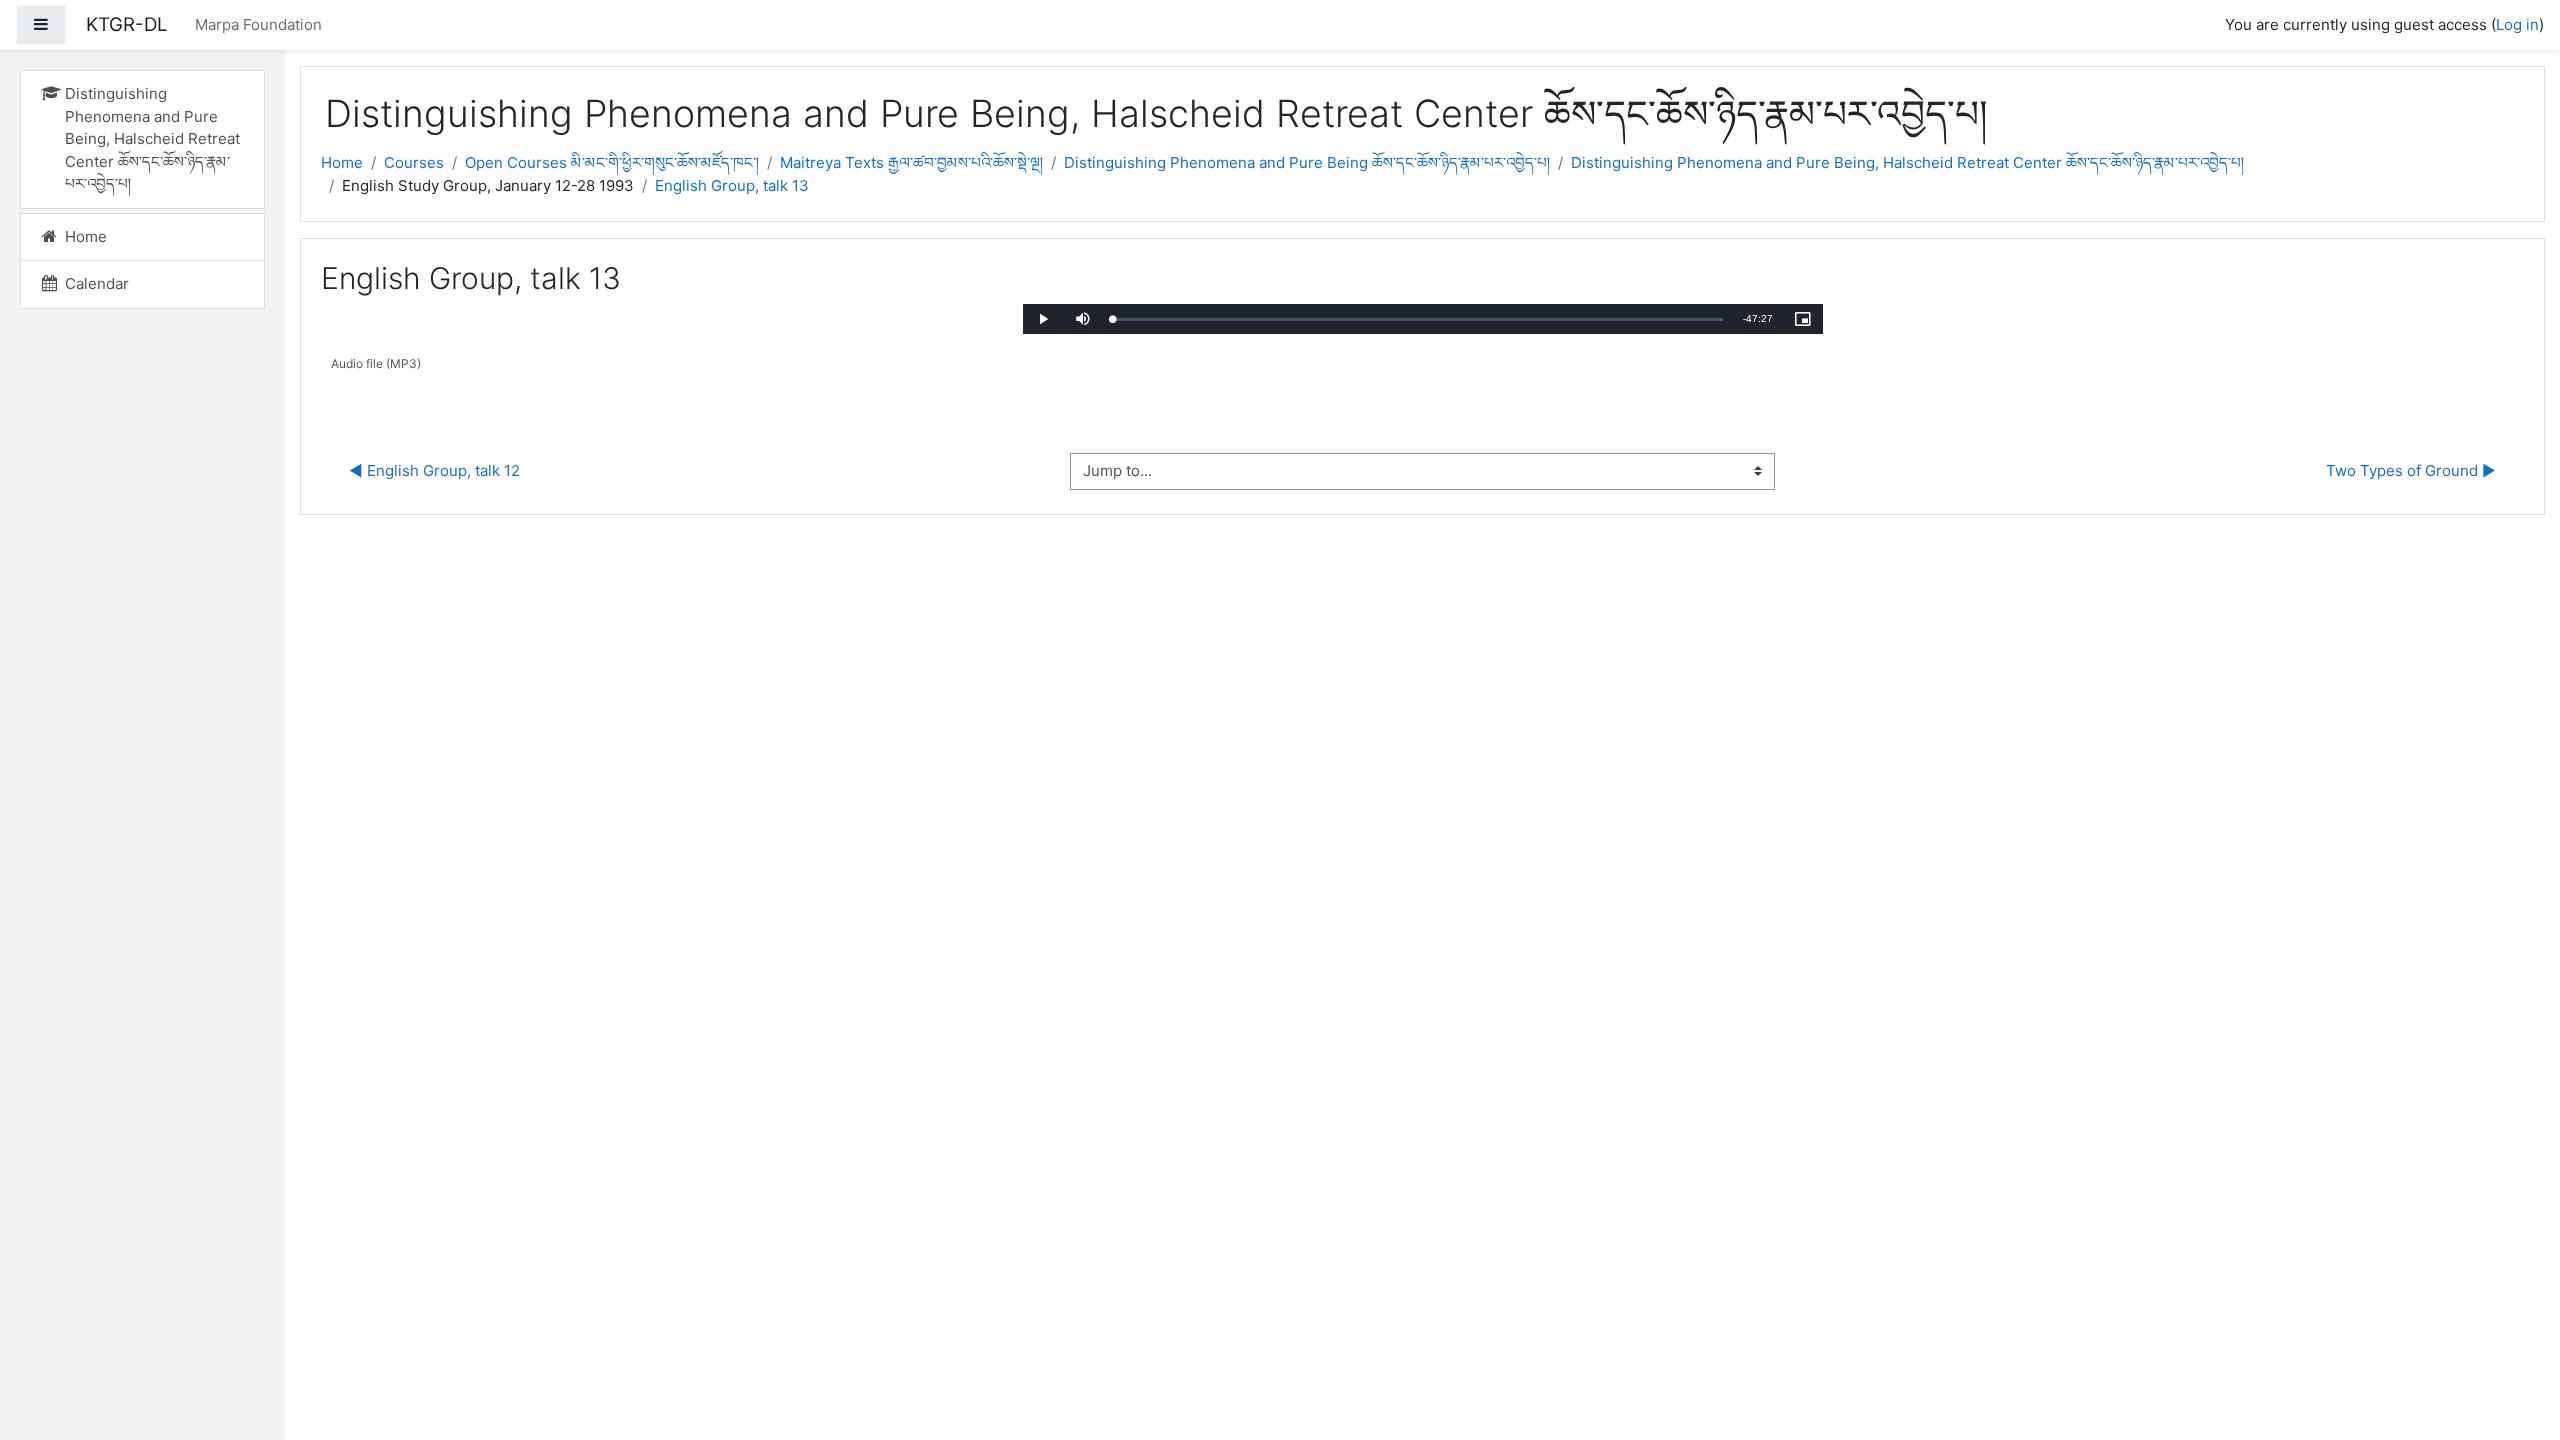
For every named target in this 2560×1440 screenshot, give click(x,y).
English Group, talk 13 (732, 185)
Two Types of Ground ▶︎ (2411, 470)
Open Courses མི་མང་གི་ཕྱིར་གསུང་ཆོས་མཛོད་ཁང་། (612, 162)
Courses (414, 162)
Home (342, 162)
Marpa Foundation (258, 24)
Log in (2517, 24)
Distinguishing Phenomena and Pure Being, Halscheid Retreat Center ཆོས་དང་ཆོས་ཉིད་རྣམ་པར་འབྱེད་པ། (1907, 162)
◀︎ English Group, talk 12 (434, 470)
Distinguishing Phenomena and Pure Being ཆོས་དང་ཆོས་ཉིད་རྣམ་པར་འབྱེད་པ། (1307, 162)
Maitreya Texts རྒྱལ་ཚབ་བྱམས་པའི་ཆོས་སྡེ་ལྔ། (911, 162)
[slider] (1418, 319)
